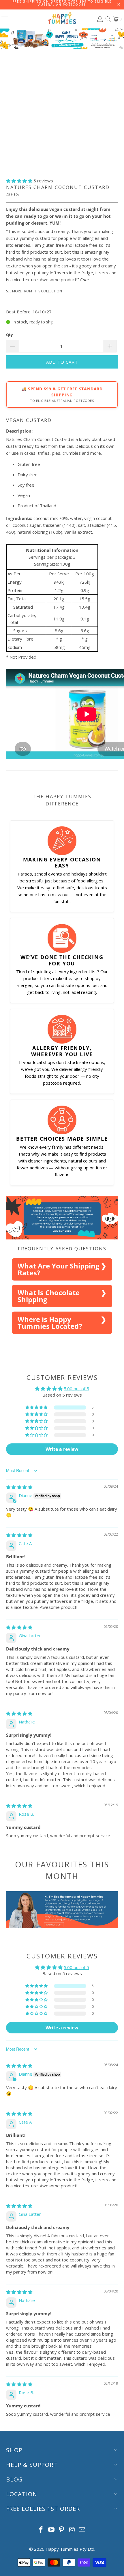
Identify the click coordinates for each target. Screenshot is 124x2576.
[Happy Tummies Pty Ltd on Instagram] (72, 2530)
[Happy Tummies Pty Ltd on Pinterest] (62, 2530)
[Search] (108, 19)
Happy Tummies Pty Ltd (70, 2549)
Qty (9, 335)
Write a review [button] (62, 1449)
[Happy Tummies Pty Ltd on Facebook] (41, 2530)
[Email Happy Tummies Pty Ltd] (82, 2530)
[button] (19, 181)
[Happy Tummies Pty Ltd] (62, 19)
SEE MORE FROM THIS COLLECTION (34, 291)
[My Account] (99, 19)
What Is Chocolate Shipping (49, 1296)
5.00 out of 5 (76, 1389)
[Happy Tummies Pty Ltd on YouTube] (51, 2530)
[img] (19, 1487)
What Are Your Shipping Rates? (59, 1269)
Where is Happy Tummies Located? (50, 1323)
